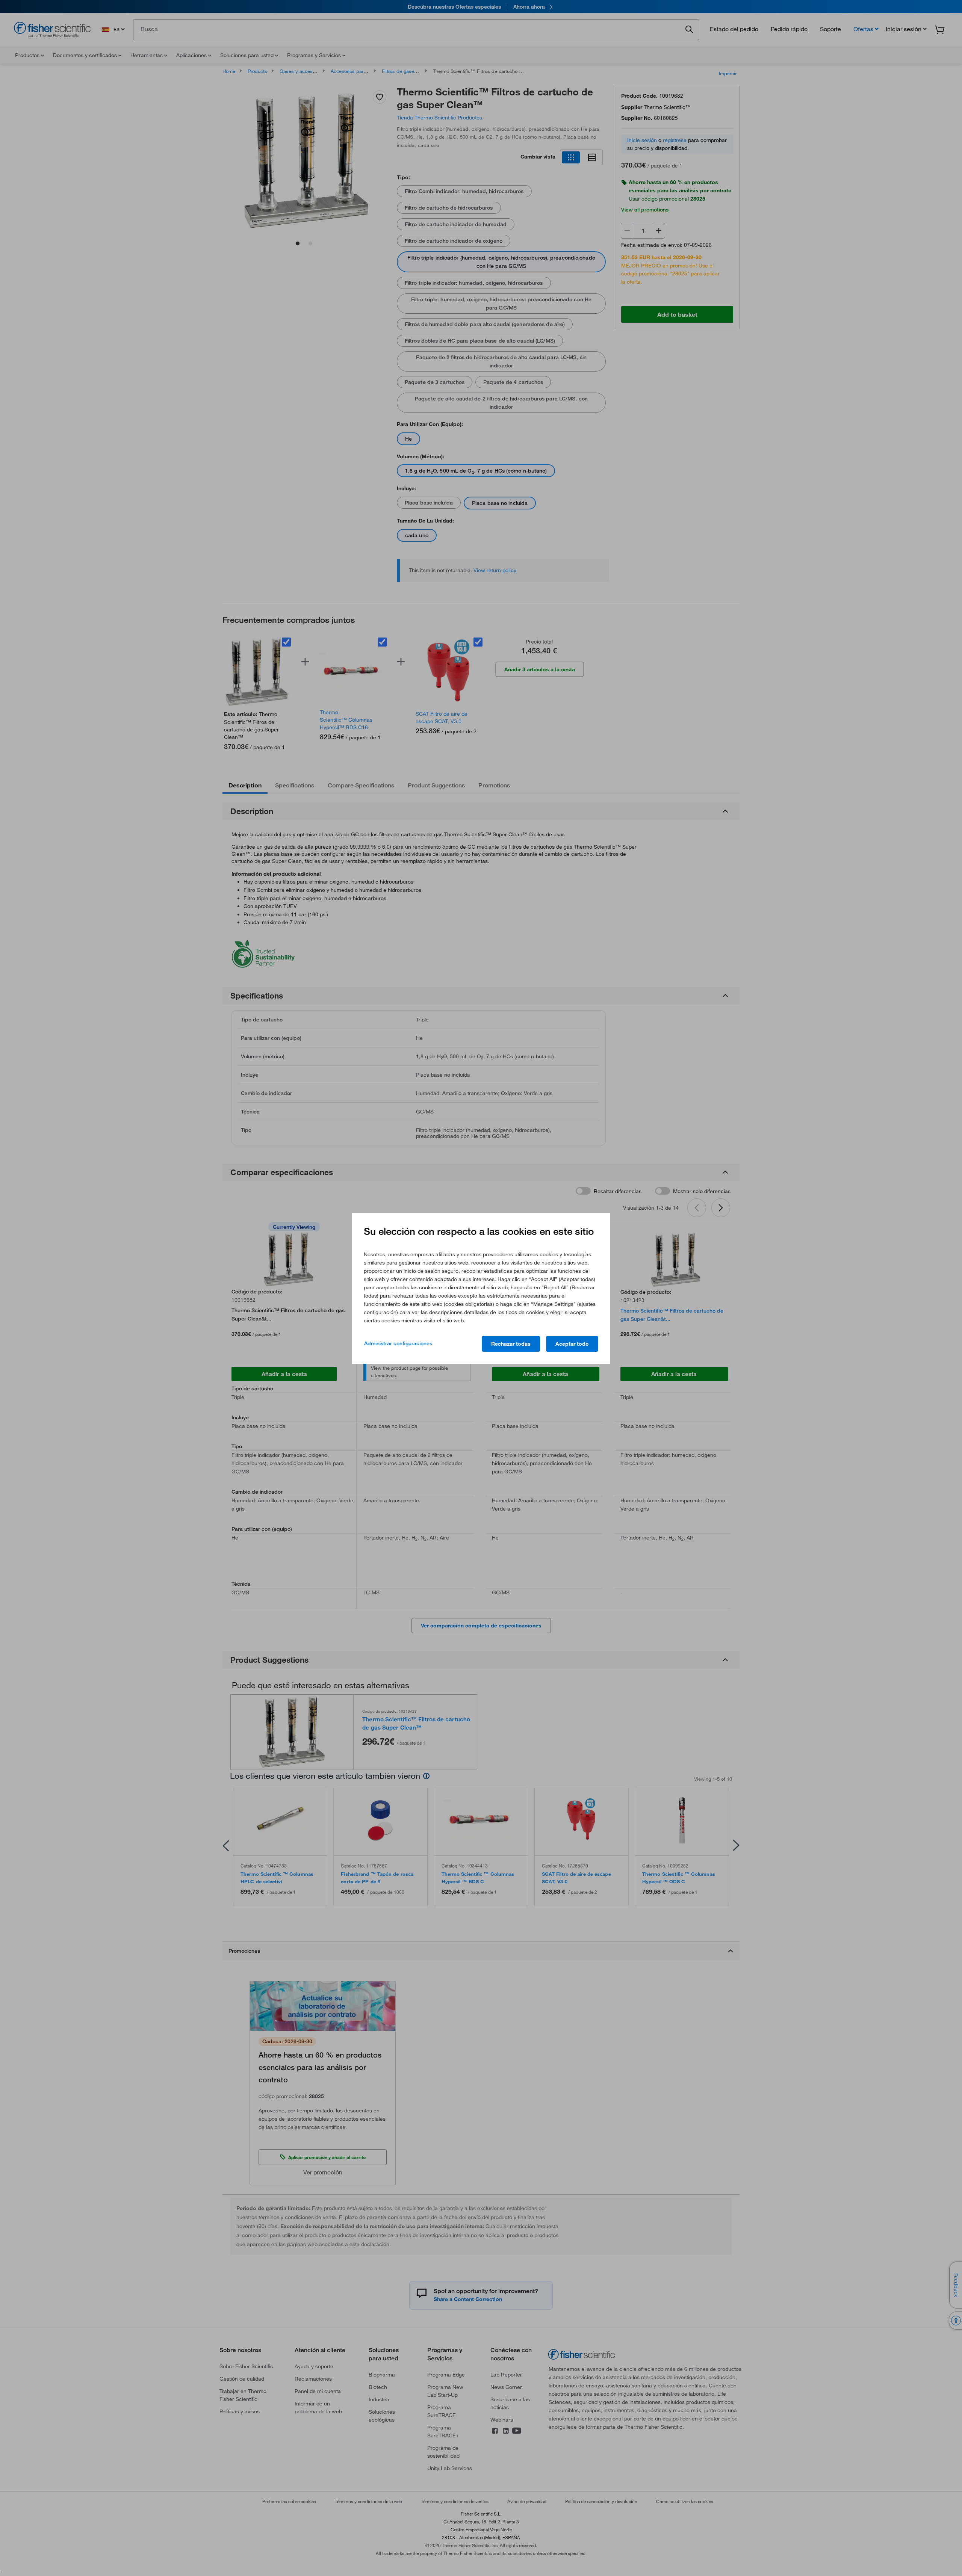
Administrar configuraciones (398, 1343)
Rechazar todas (511, 1344)
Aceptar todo (572, 1344)
